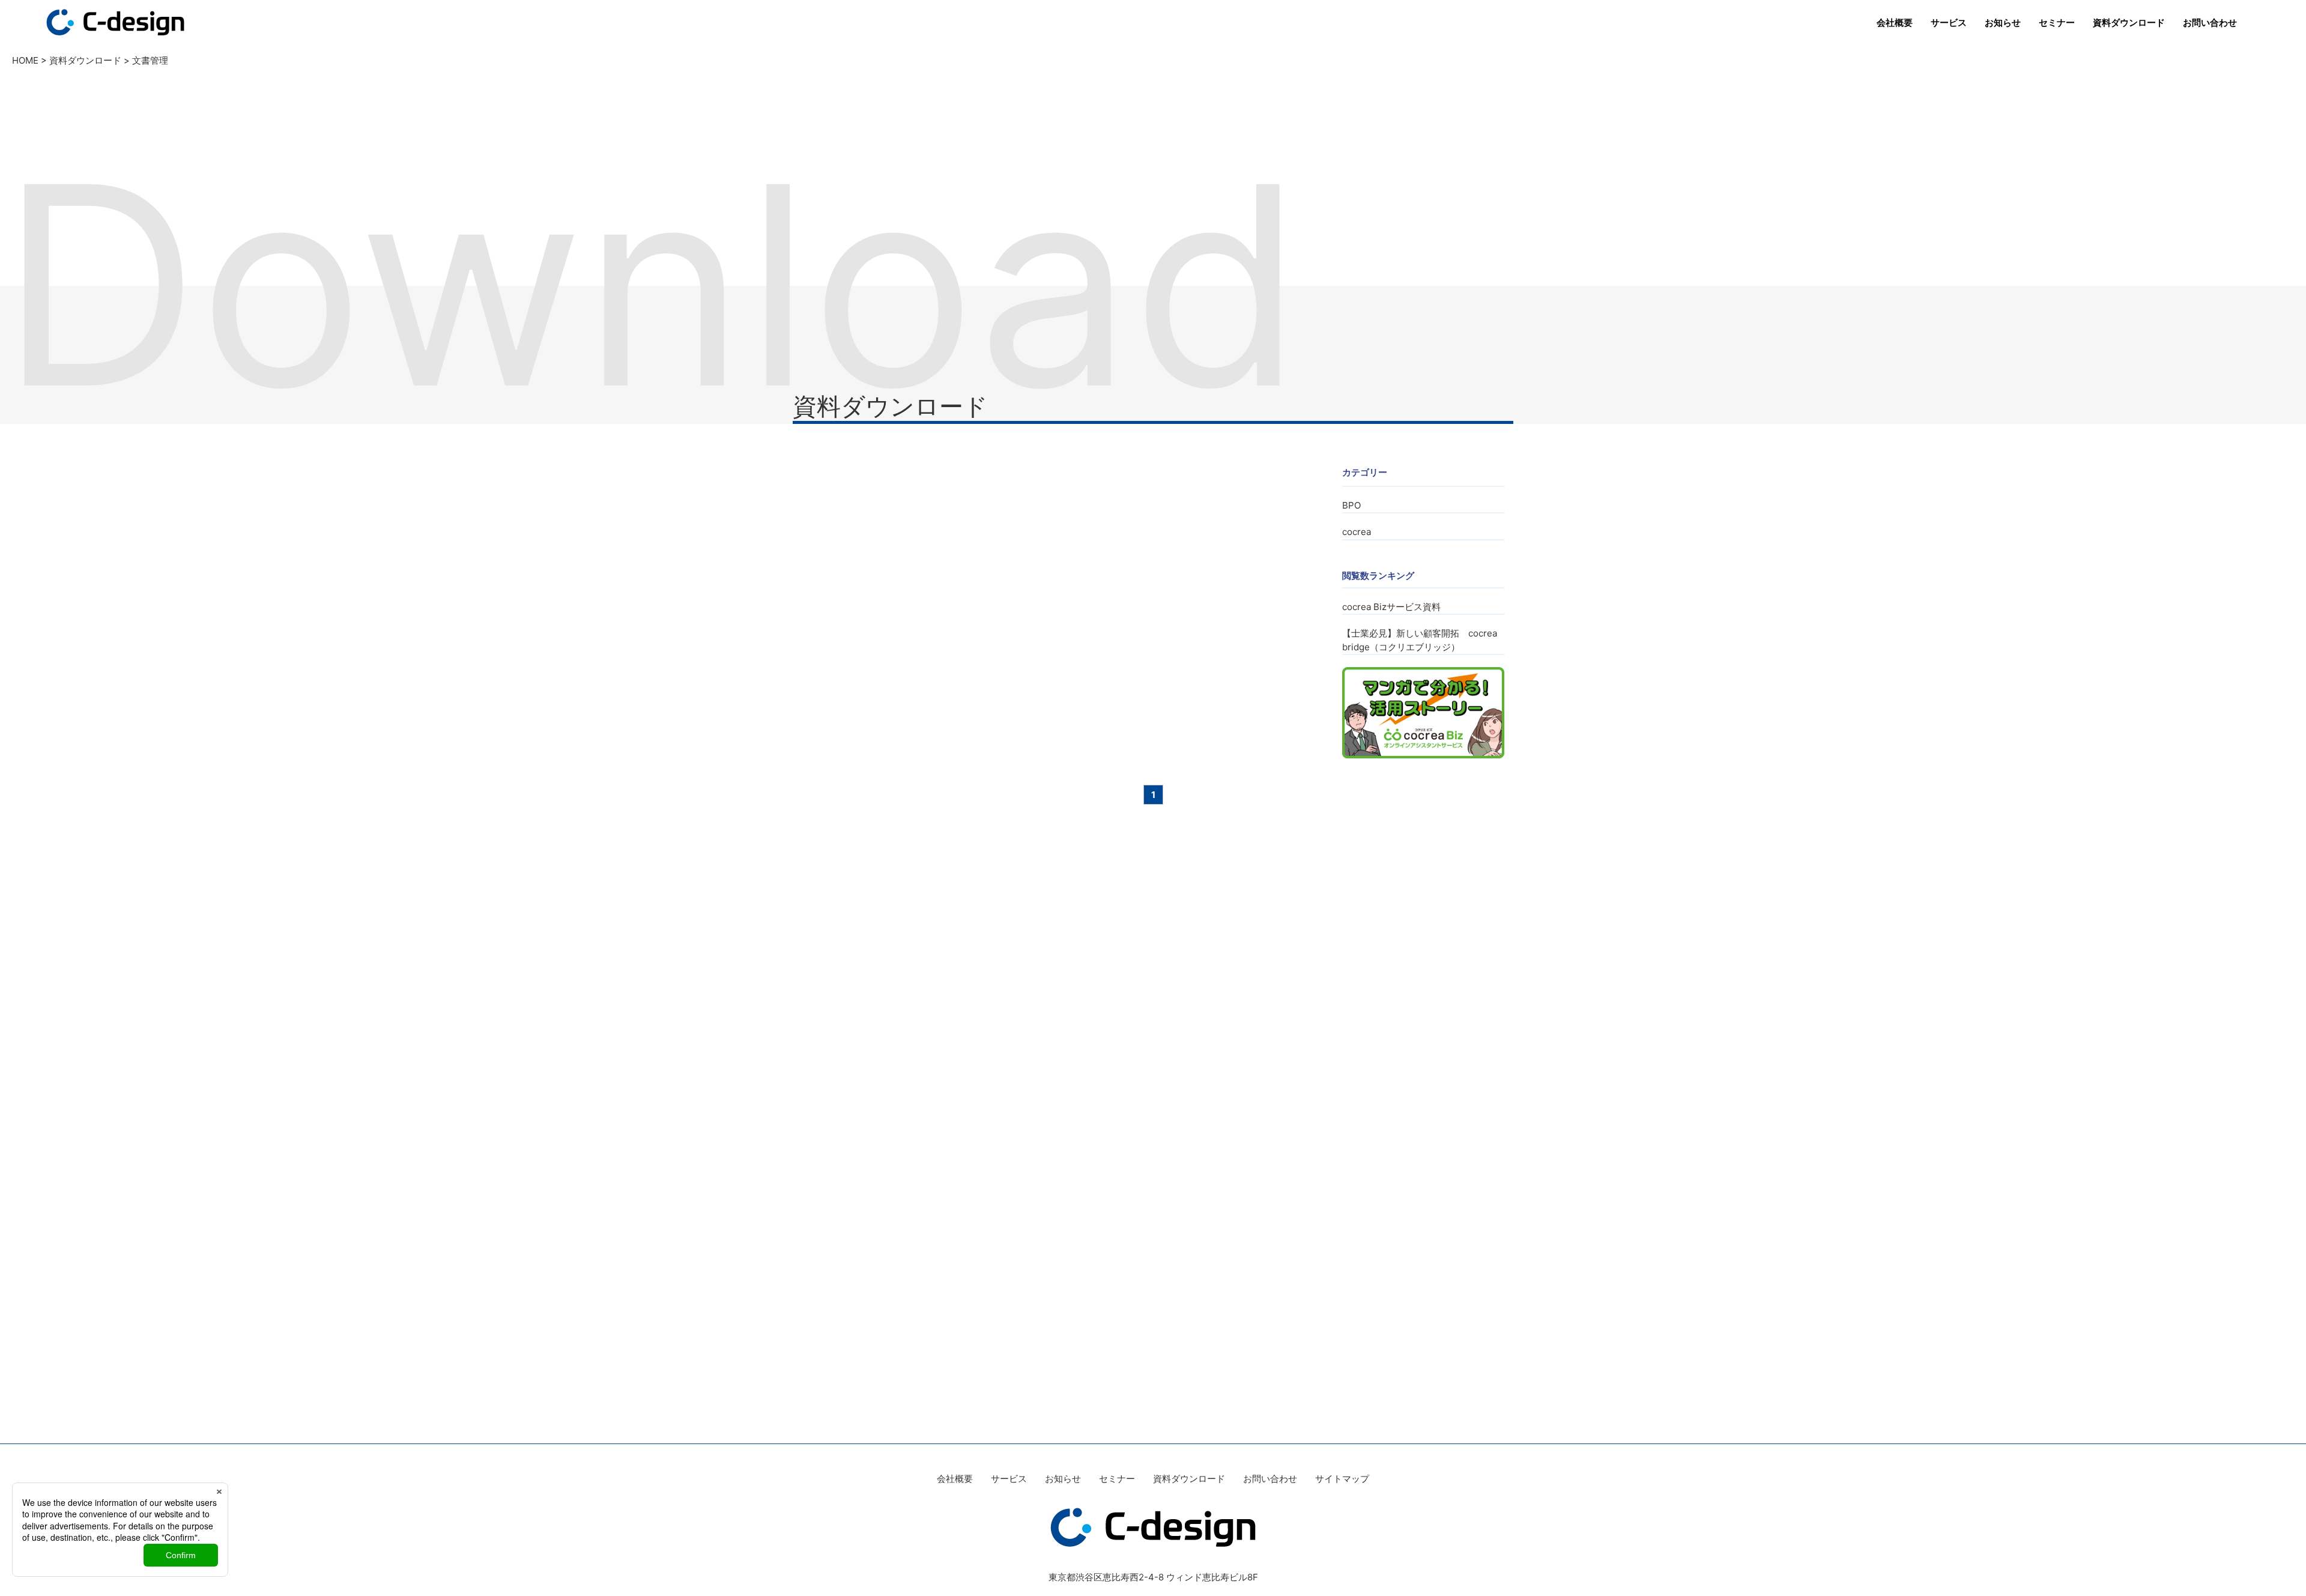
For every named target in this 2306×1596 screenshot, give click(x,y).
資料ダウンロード (2129, 23)
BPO (1351, 505)
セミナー (2057, 23)
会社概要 (1895, 23)
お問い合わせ (2210, 23)
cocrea (1357, 532)
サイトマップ (1342, 1479)
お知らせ (2003, 23)
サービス (1949, 23)
